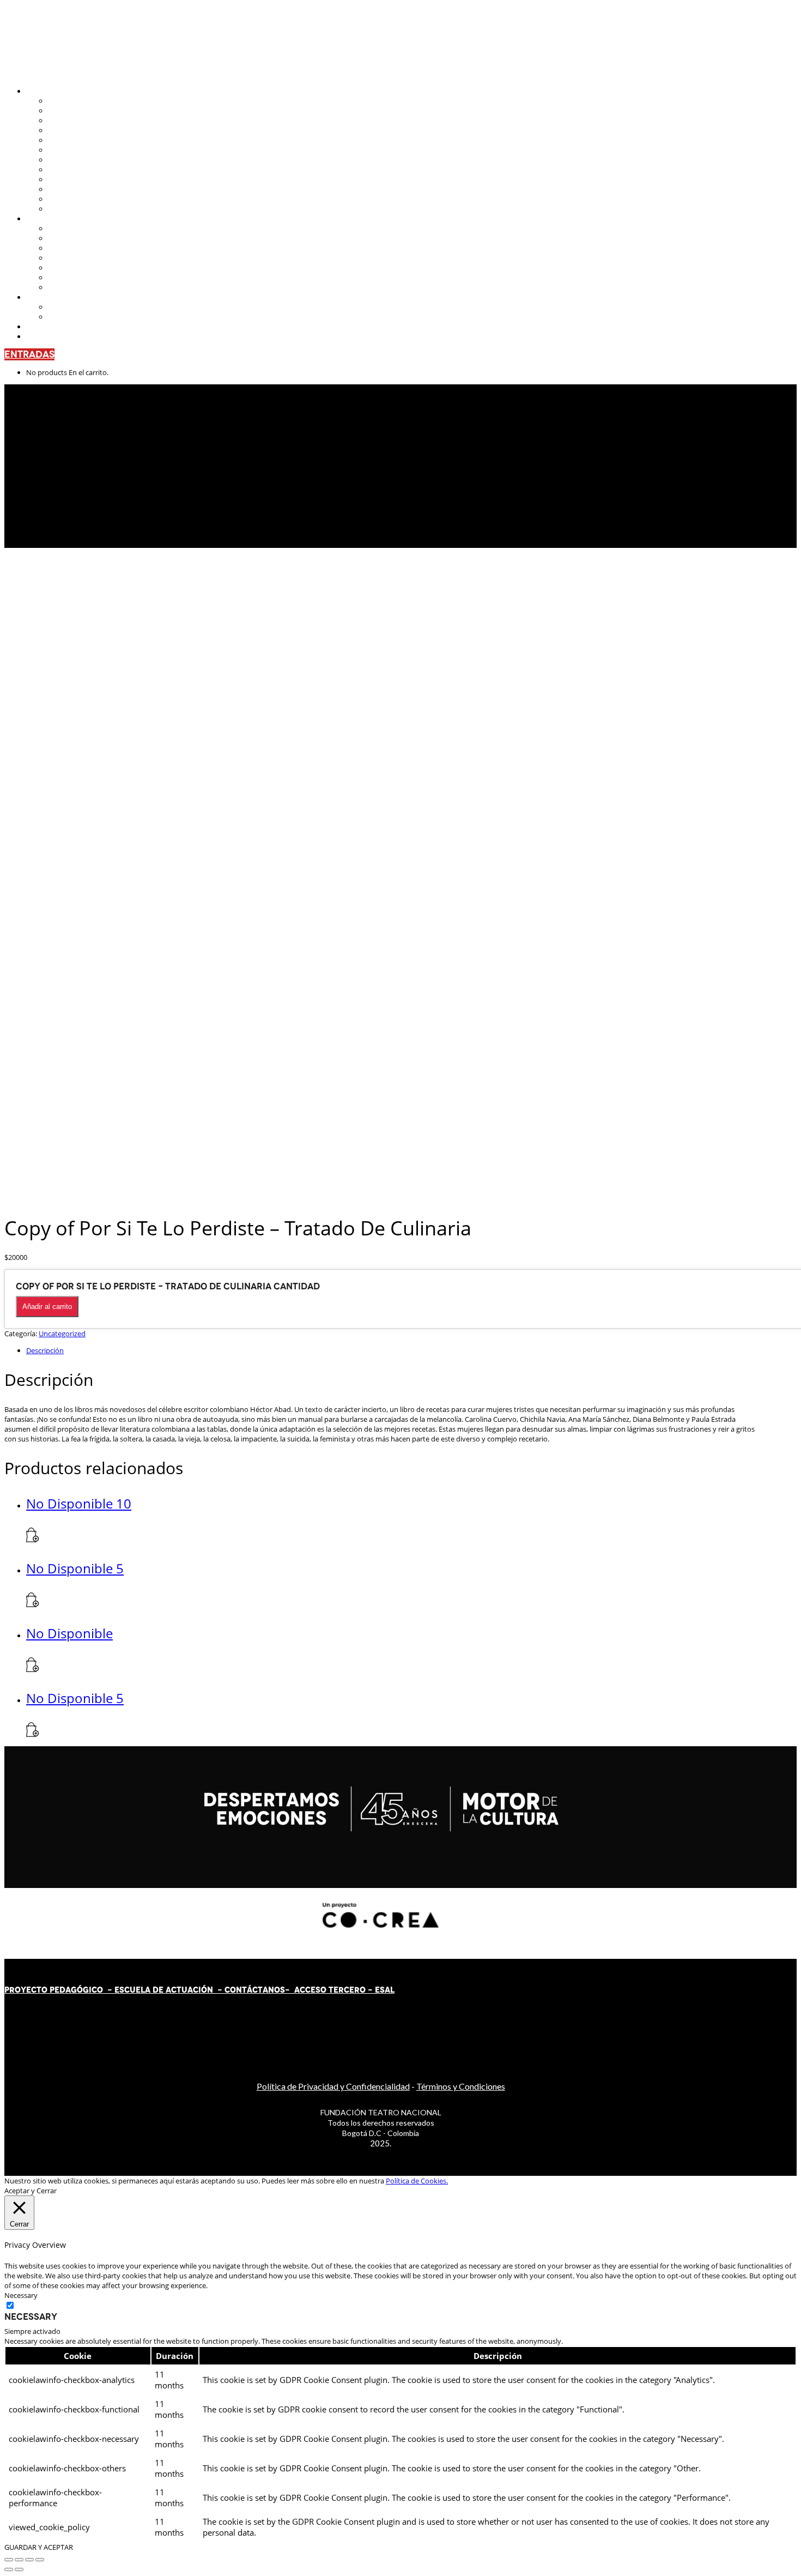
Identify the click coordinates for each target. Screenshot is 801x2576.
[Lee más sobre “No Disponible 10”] (33, 1540)
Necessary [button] (21, 2295)
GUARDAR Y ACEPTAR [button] (39, 2547)
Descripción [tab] (45, 1350)
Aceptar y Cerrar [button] (31, 2191)
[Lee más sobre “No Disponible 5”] (33, 1604)
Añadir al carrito (47, 1307)
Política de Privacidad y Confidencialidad (333, 2086)
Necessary (31, 2316)
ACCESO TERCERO (331, 1990)
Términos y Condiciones (461, 2086)
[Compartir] (29, 2560)
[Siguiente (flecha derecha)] (19, 2569)
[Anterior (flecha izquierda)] (9, 2569)
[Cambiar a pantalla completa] (19, 2560)
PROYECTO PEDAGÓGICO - (59, 1990)
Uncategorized (62, 1334)
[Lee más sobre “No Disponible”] (33, 1669)
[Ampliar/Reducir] (9, 2560)
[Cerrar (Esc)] (40, 2560)
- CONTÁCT (238, 1990)
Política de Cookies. (417, 2181)
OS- (283, 1990)
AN (268, 1990)
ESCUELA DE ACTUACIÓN (164, 1990)
